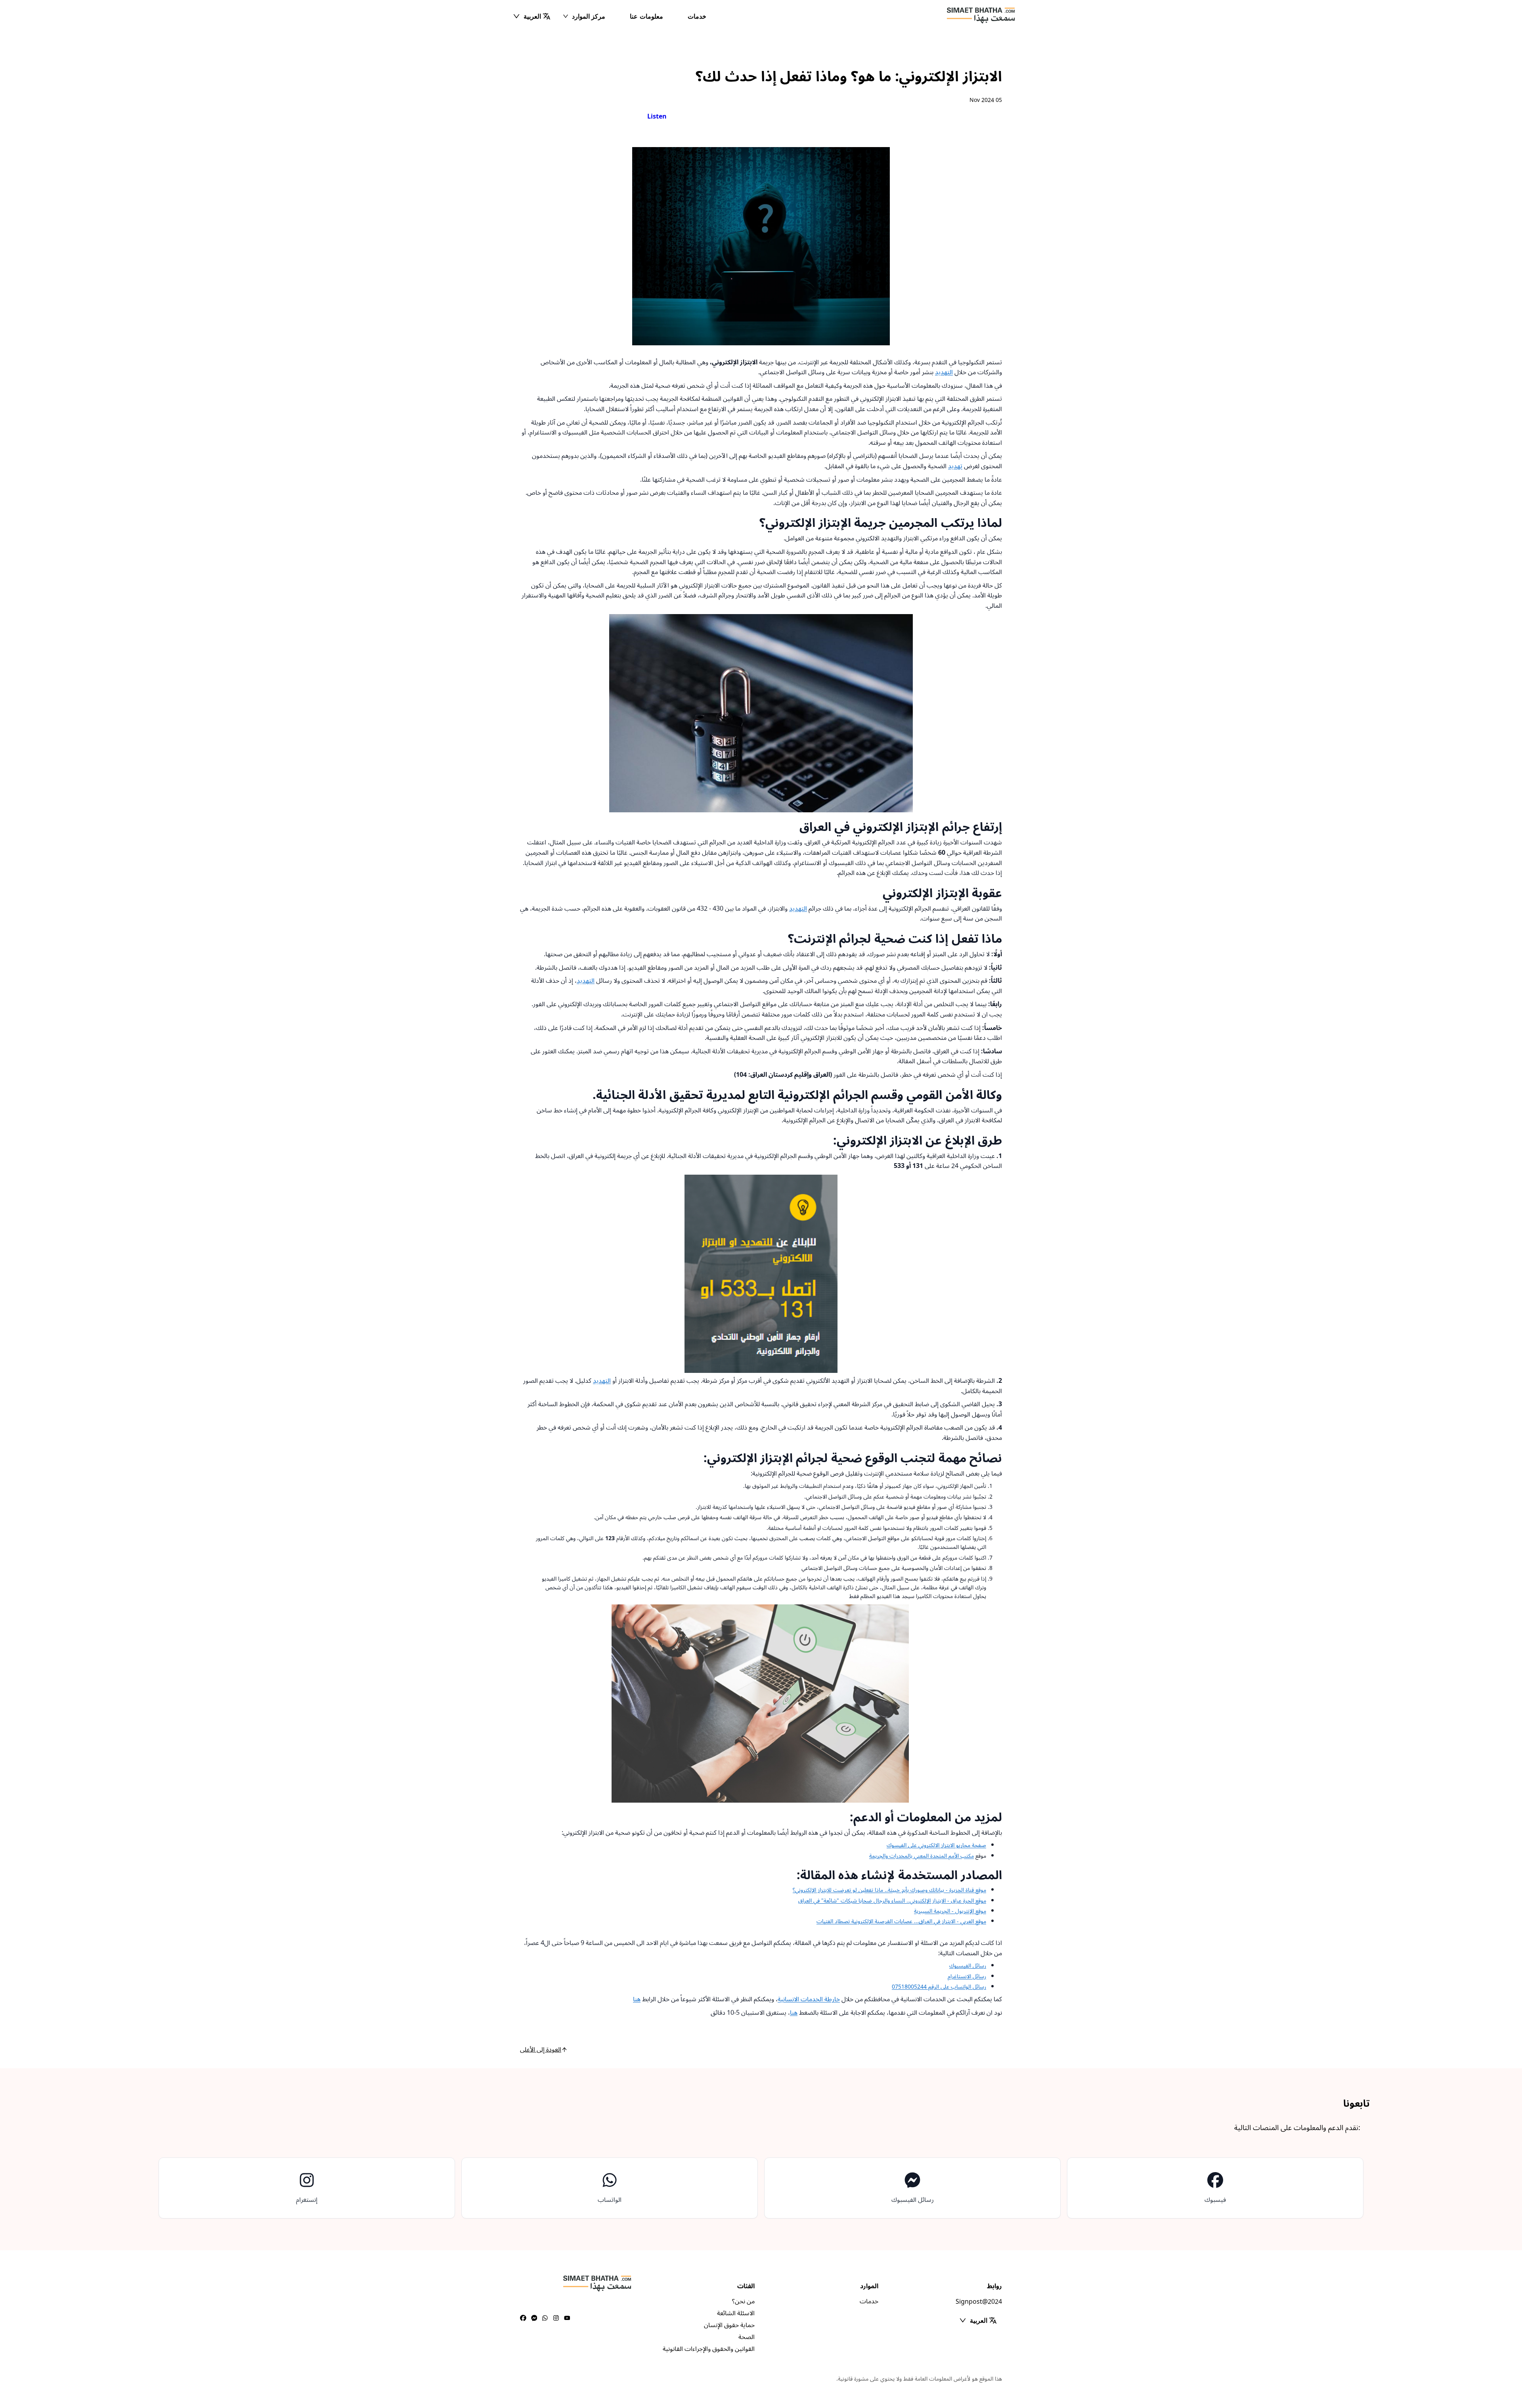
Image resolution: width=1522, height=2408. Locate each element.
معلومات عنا (646, 16)
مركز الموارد (589, 16)
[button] (532, 16)
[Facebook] (523, 2318)
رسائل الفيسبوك (968, 1966)
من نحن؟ (743, 2301)
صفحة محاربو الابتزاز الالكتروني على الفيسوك (936, 1845)
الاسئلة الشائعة (736, 2313)
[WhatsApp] (545, 2318)
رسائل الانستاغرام (967, 1976)
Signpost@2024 (979, 2302)
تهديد (955, 466)
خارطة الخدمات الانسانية (809, 1999)
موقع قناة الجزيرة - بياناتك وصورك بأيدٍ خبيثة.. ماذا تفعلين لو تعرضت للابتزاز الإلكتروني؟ (889, 1890)
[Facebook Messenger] (534, 2318)
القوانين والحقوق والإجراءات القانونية (709, 2349)
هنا (637, 1999)
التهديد (944, 372)
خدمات (697, 16)
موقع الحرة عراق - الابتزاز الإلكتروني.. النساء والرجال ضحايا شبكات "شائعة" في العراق (892, 1901)
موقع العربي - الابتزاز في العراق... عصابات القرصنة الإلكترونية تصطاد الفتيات (901, 1921)
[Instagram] (556, 2318)
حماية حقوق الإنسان (729, 2325)
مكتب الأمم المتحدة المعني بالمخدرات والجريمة (922, 1856)
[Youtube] (567, 2318)
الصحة (747, 2337)
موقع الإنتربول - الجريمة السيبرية (950, 1911)
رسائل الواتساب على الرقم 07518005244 (939, 1987)
